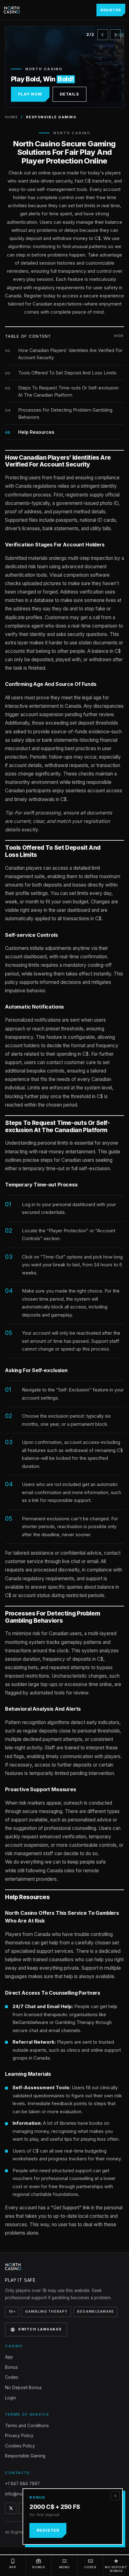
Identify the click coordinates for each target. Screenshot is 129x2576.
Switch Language (40, 2329)
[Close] (115, 2496)
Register (111, 10)
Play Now (30, 94)
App (9, 2357)
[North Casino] (12, 10)
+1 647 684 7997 (22, 2484)
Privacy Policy (19, 2436)
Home (11, 117)
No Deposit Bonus (23, 2388)
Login (10, 2398)
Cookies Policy (20, 2446)
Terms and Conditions (27, 2426)
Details (70, 94)
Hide (119, 336)
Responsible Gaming (25, 2456)
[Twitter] (11, 2508)
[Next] (115, 35)
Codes (12, 2377)
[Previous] (103, 35)
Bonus (11, 2367)
